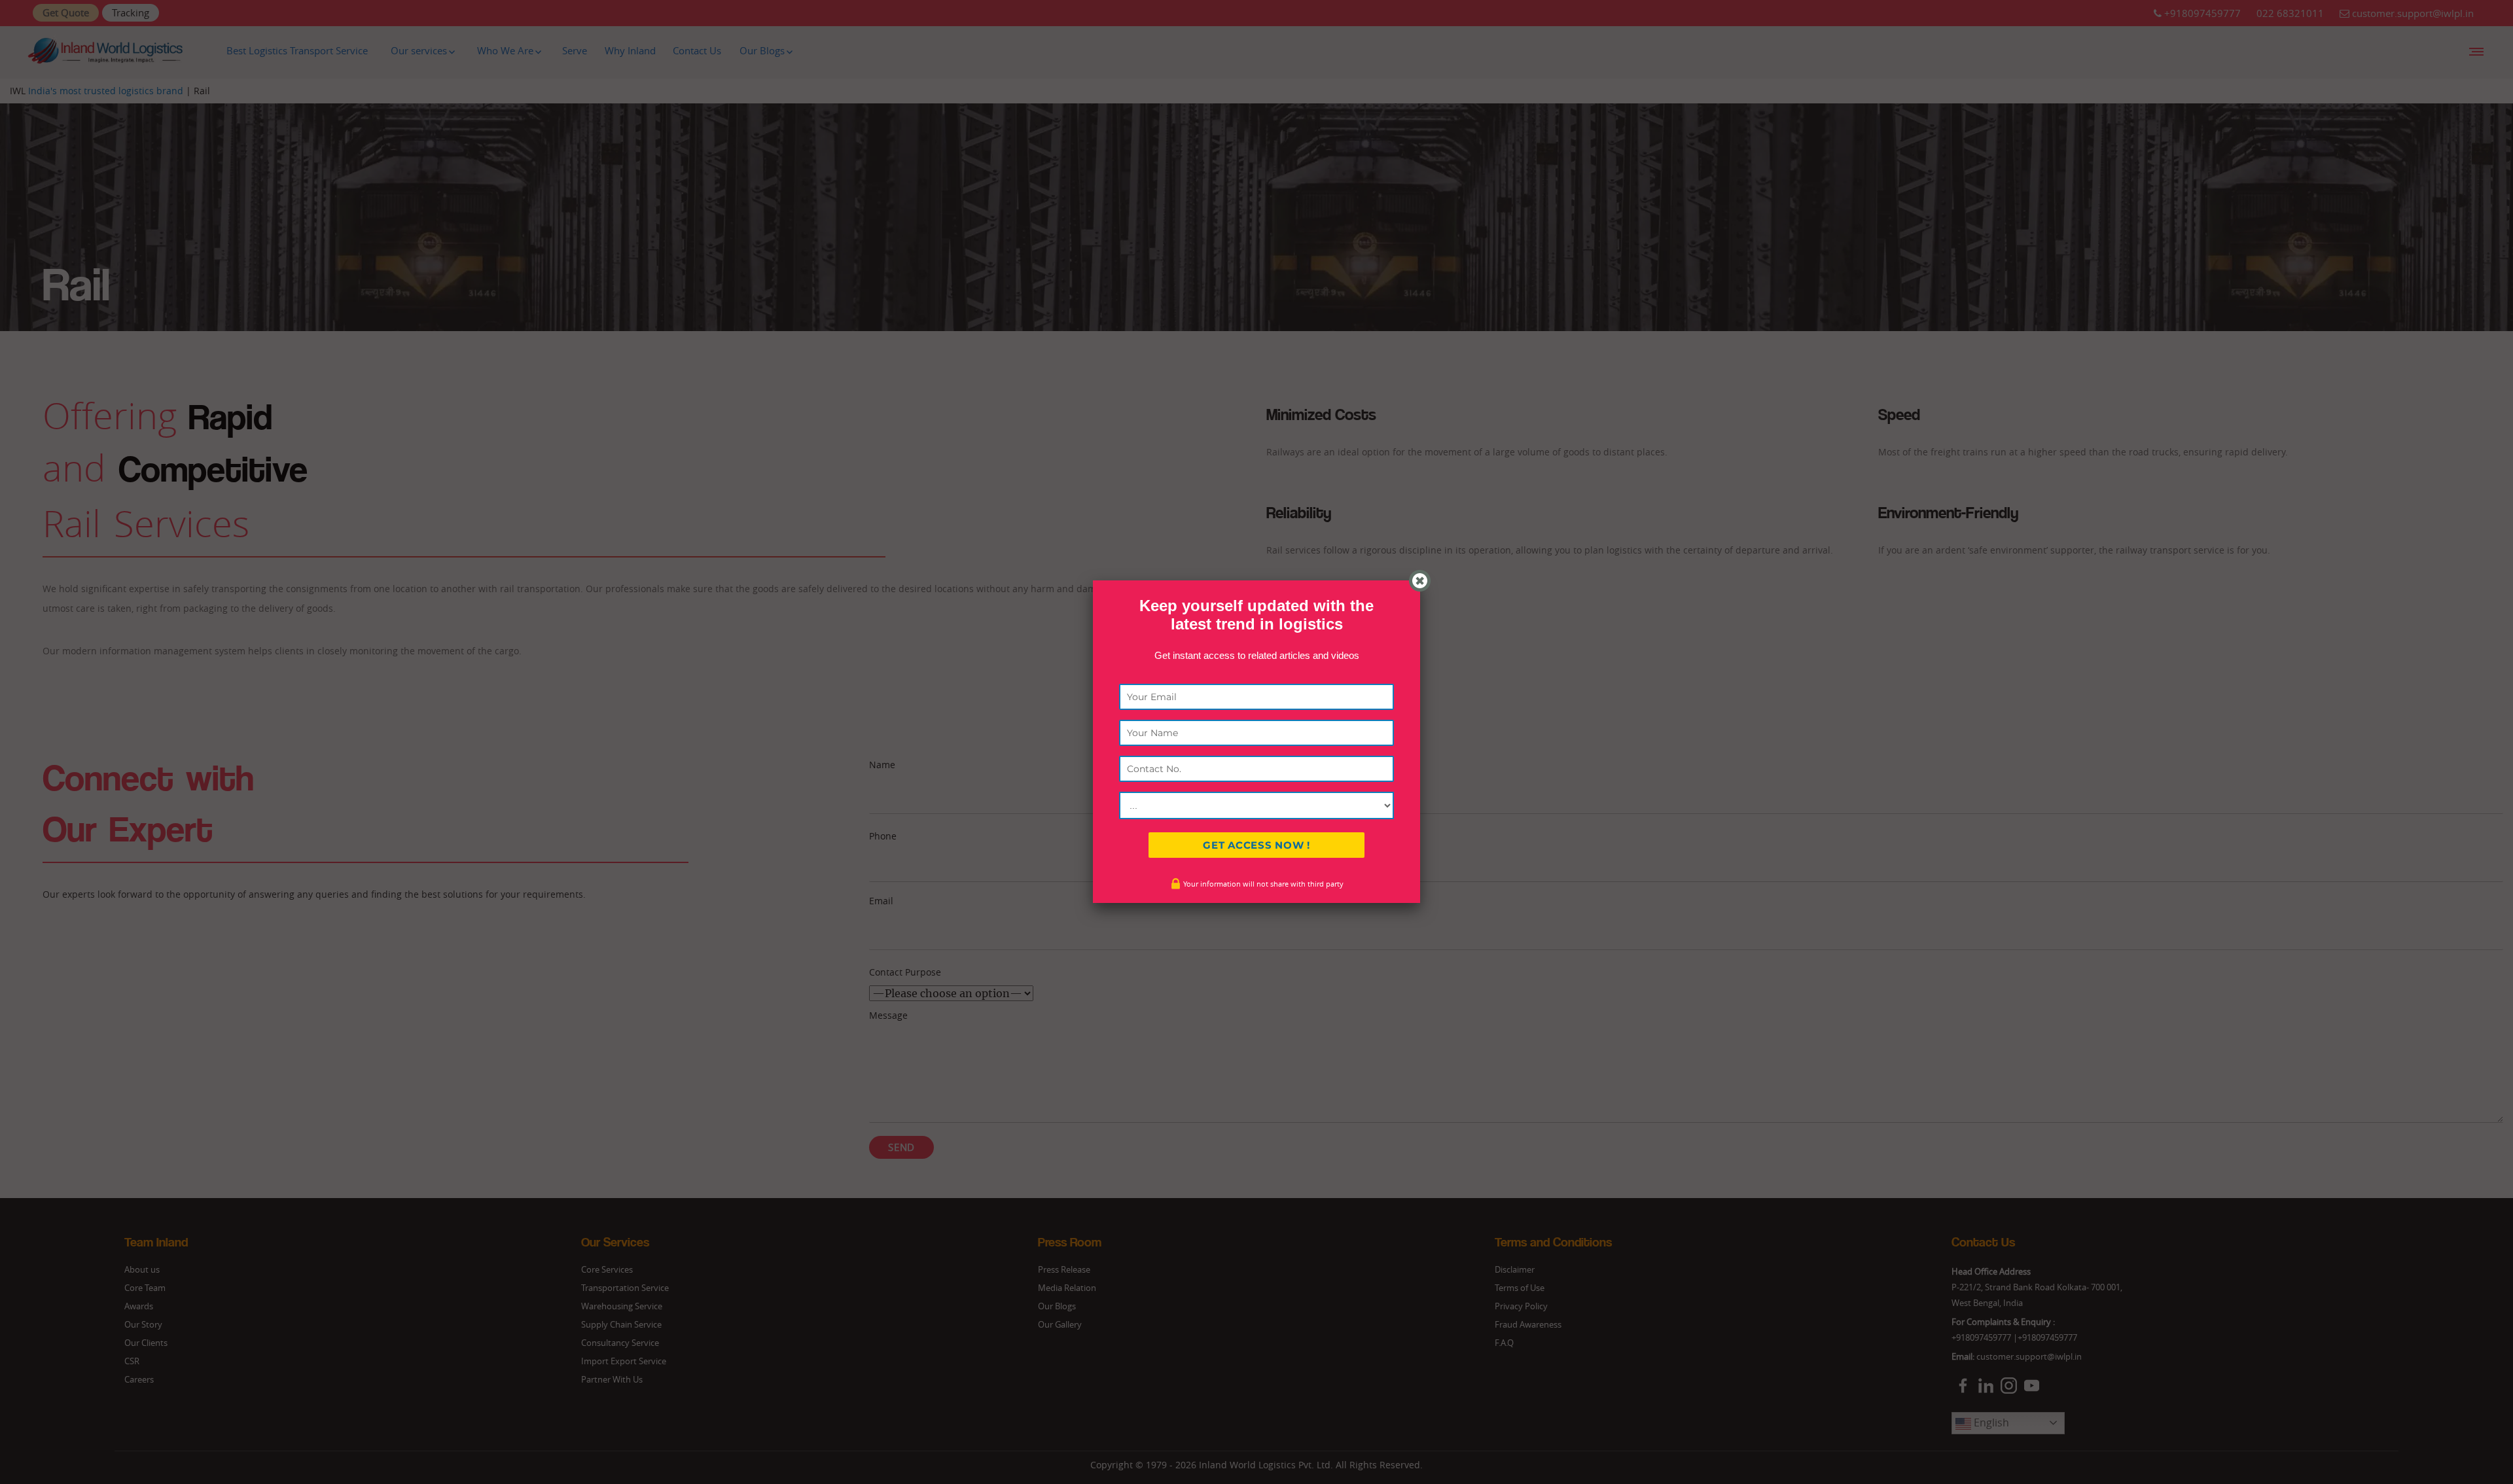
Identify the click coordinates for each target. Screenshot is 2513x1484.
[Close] (1420, 581)
